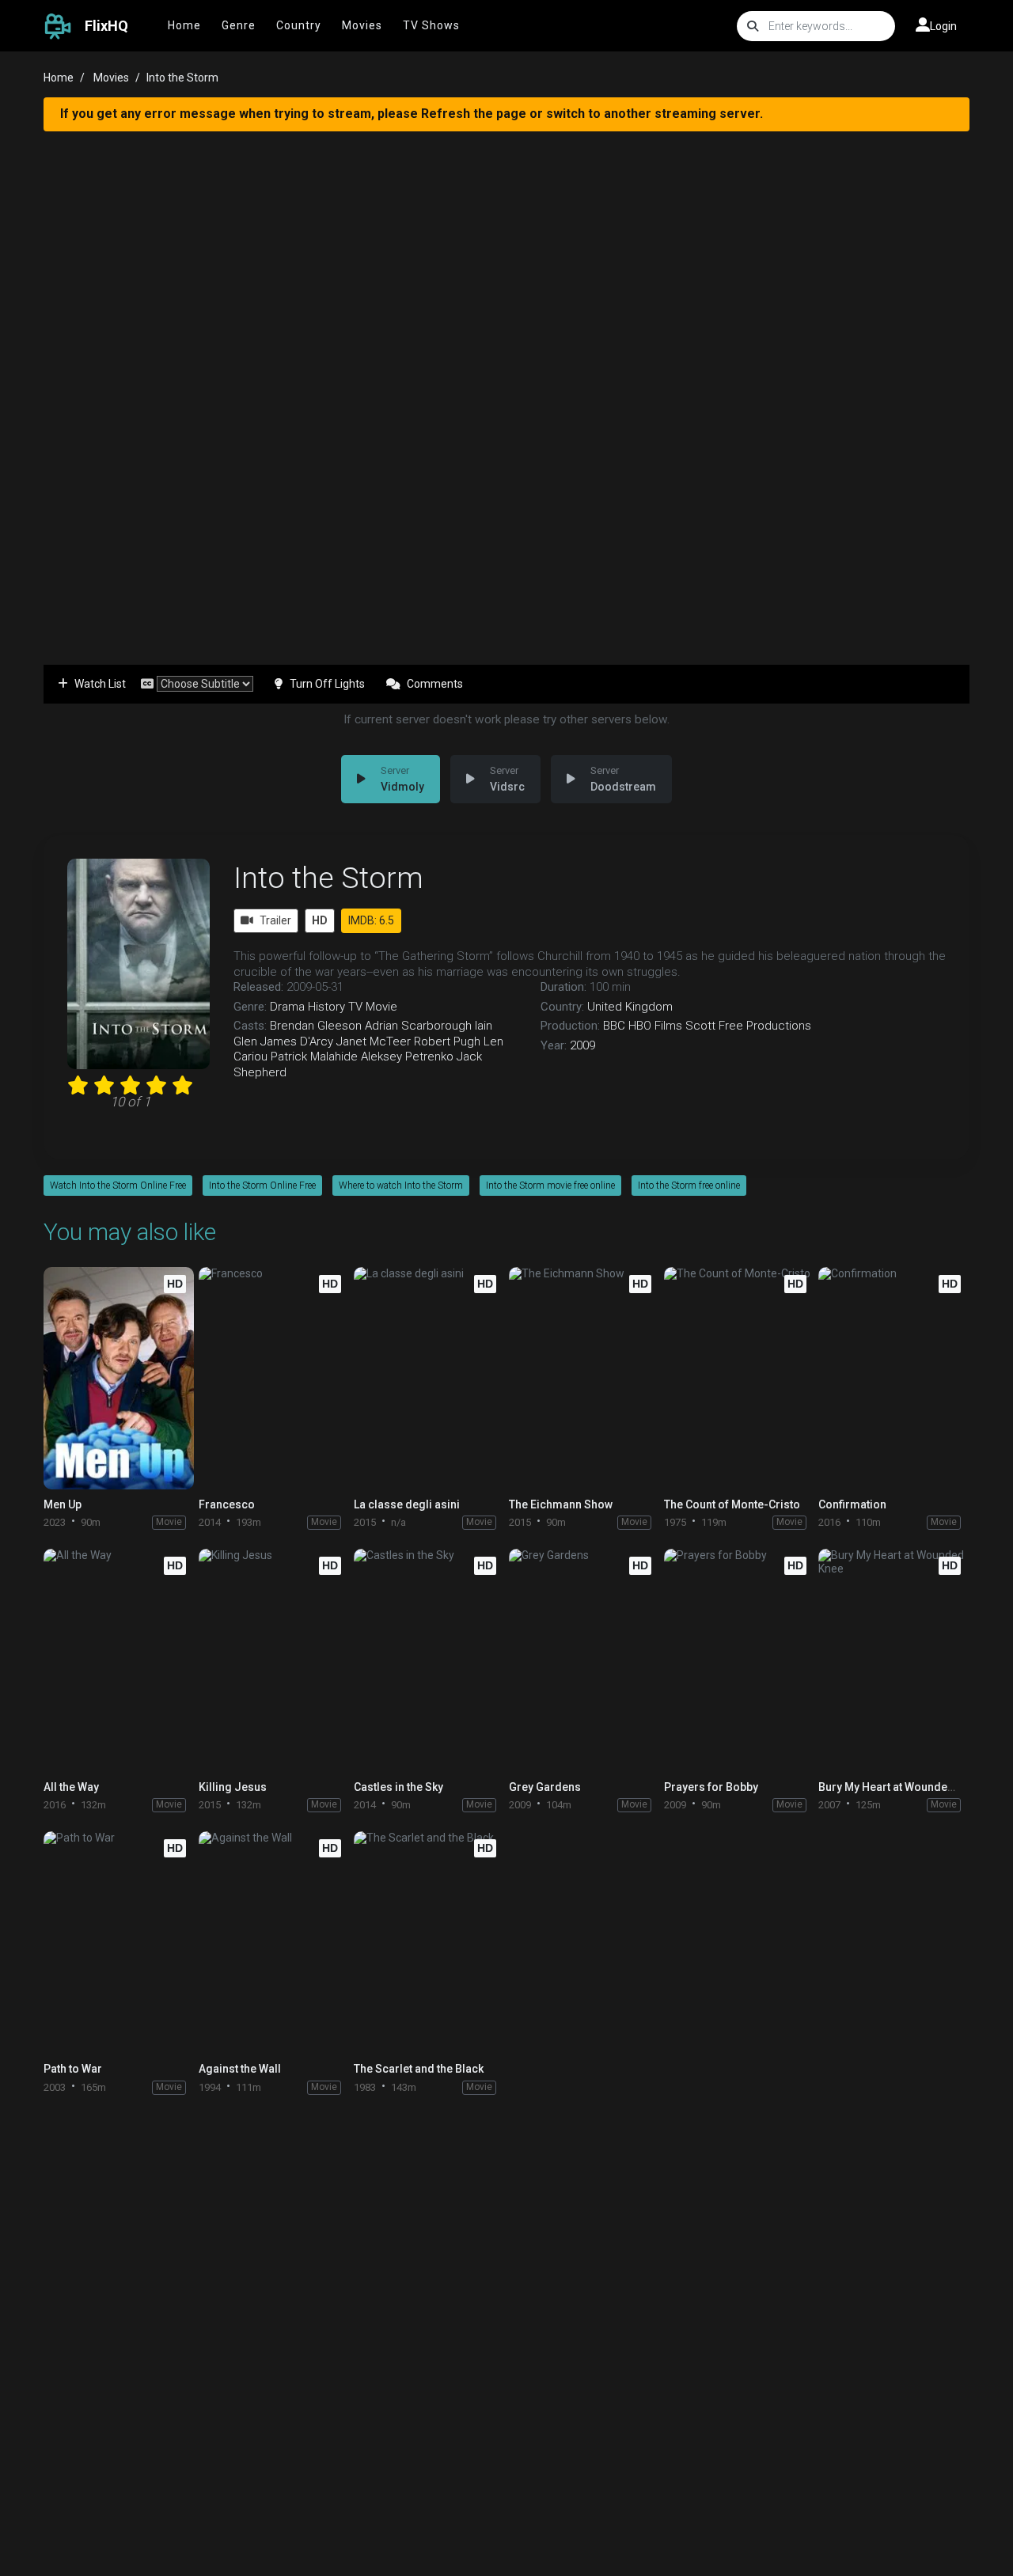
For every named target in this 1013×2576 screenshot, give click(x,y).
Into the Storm (328, 878)
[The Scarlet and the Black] (429, 1942)
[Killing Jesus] (274, 1660)
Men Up (63, 1504)
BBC (614, 1026)
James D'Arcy (297, 1041)
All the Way (71, 1787)
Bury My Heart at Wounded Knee (901, 1787)
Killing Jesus (233, 1787)
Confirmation (852, 1504)
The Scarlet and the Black (419, 2069)
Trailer (275, 920)
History (326, 1007)
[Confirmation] (893, 1378)
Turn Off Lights (327, 684)
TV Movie (373, 1007)
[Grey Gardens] (584, 1660)
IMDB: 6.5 (371, 920)
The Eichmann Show (561, 1504)
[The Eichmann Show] (584, 1378)
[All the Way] (119, 1660)
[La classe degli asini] (429, 1378)
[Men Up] (119, 1378)
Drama (287, 1007)
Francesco (227, 1504)
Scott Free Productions (748, 1026)
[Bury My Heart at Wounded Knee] (893, 1660)
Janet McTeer (374, 1041)
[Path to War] (119, 1942)
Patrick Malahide (314, 1057)
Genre (239, 25)
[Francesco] (274, 1378)
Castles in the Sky (398, 1787)
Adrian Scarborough (418, 1026)
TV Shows (431, 25)
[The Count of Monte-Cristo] (739, 1378)
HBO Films (655, 1026)
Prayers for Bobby (711, 1787)
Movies (362, 25)
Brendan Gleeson (316, 1026)
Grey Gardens (545, 1787)
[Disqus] (506, 2312)
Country (299, 25)
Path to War (73, 2069)
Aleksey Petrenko (407, 1057)
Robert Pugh (447, 1041)
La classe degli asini (407, 1504)
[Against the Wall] (274, 1942)
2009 (582, 1045)
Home (184, 25)
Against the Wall (240, 2069)
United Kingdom (630, 1007)
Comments (435, 684)
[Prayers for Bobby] (739, 1660)
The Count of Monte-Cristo (732, 1504)
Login (943, 26)
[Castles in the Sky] (429, 1660)
